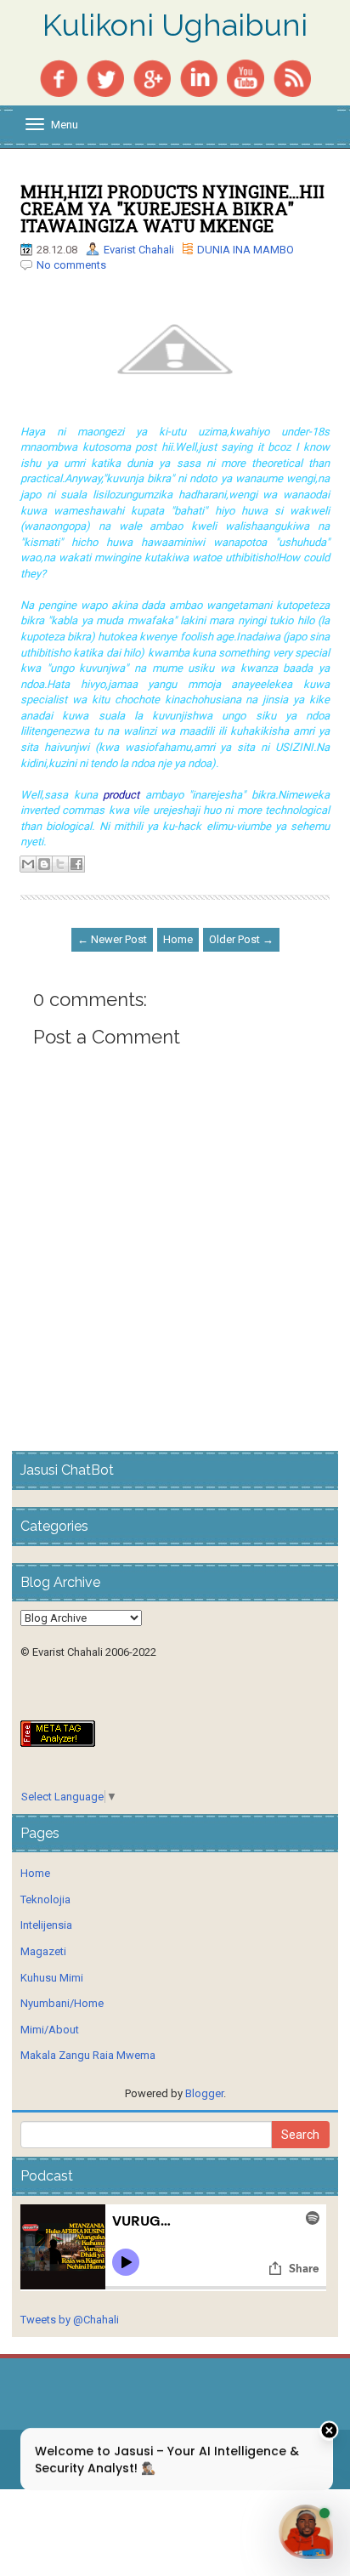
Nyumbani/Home (62, 2003)
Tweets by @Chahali (70, 2320)
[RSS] (292, 77)
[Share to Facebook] (76, 864)
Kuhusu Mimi (52, 1978)
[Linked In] (199, 77)
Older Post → (241, 939)
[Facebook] (59, 77)
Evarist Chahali (139, 250)
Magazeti (43, 1951)
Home (178, 939)
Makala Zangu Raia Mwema (88, 2055)
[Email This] (28, 864)
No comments (71, 265)
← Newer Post (112, 939)
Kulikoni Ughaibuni (175, 26)
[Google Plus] (152, 77)
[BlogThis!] (44, 864)
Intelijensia (46, 1925)
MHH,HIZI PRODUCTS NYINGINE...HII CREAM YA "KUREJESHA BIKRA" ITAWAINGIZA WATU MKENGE (172, 208)
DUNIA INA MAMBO (246, 250)
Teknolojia (45, 1899)
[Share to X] (60, 864)
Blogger (204, 2093)
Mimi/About (50, 2030)
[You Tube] (246, 77)
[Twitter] (105, 77)
